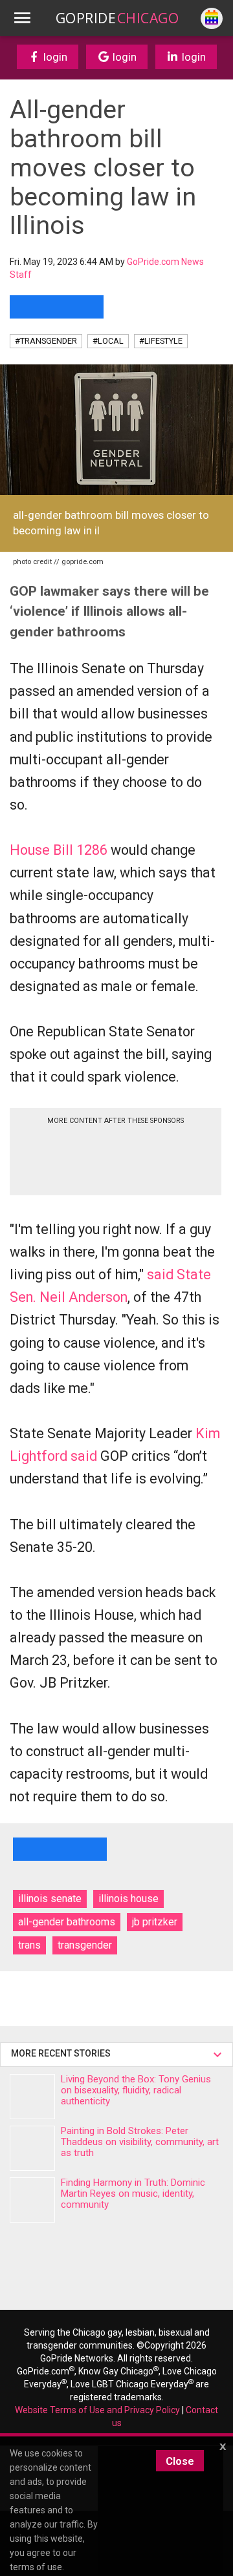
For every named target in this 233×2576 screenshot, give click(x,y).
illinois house (128, 1899)
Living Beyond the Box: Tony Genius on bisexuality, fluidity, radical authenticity (136, 2090)
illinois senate (50, 1899)
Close (180, 2461)
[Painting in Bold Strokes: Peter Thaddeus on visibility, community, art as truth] (32, 2148)
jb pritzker (155, 1922)
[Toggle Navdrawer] (22, 18)
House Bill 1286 (59, 850)
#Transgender (46, 341)
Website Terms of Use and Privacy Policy (97, 2410)
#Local (108, 341)
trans (29, 1945)
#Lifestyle (161, 341)
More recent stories (63, 2053)
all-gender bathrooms (67, 1922)
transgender (85, 1945)
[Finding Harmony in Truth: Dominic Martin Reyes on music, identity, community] (32, 2200)
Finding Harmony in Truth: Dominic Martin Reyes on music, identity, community (133, 2194)
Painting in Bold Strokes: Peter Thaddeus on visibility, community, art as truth (140, 2142)
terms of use (36, 2567)
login (54, 57)
